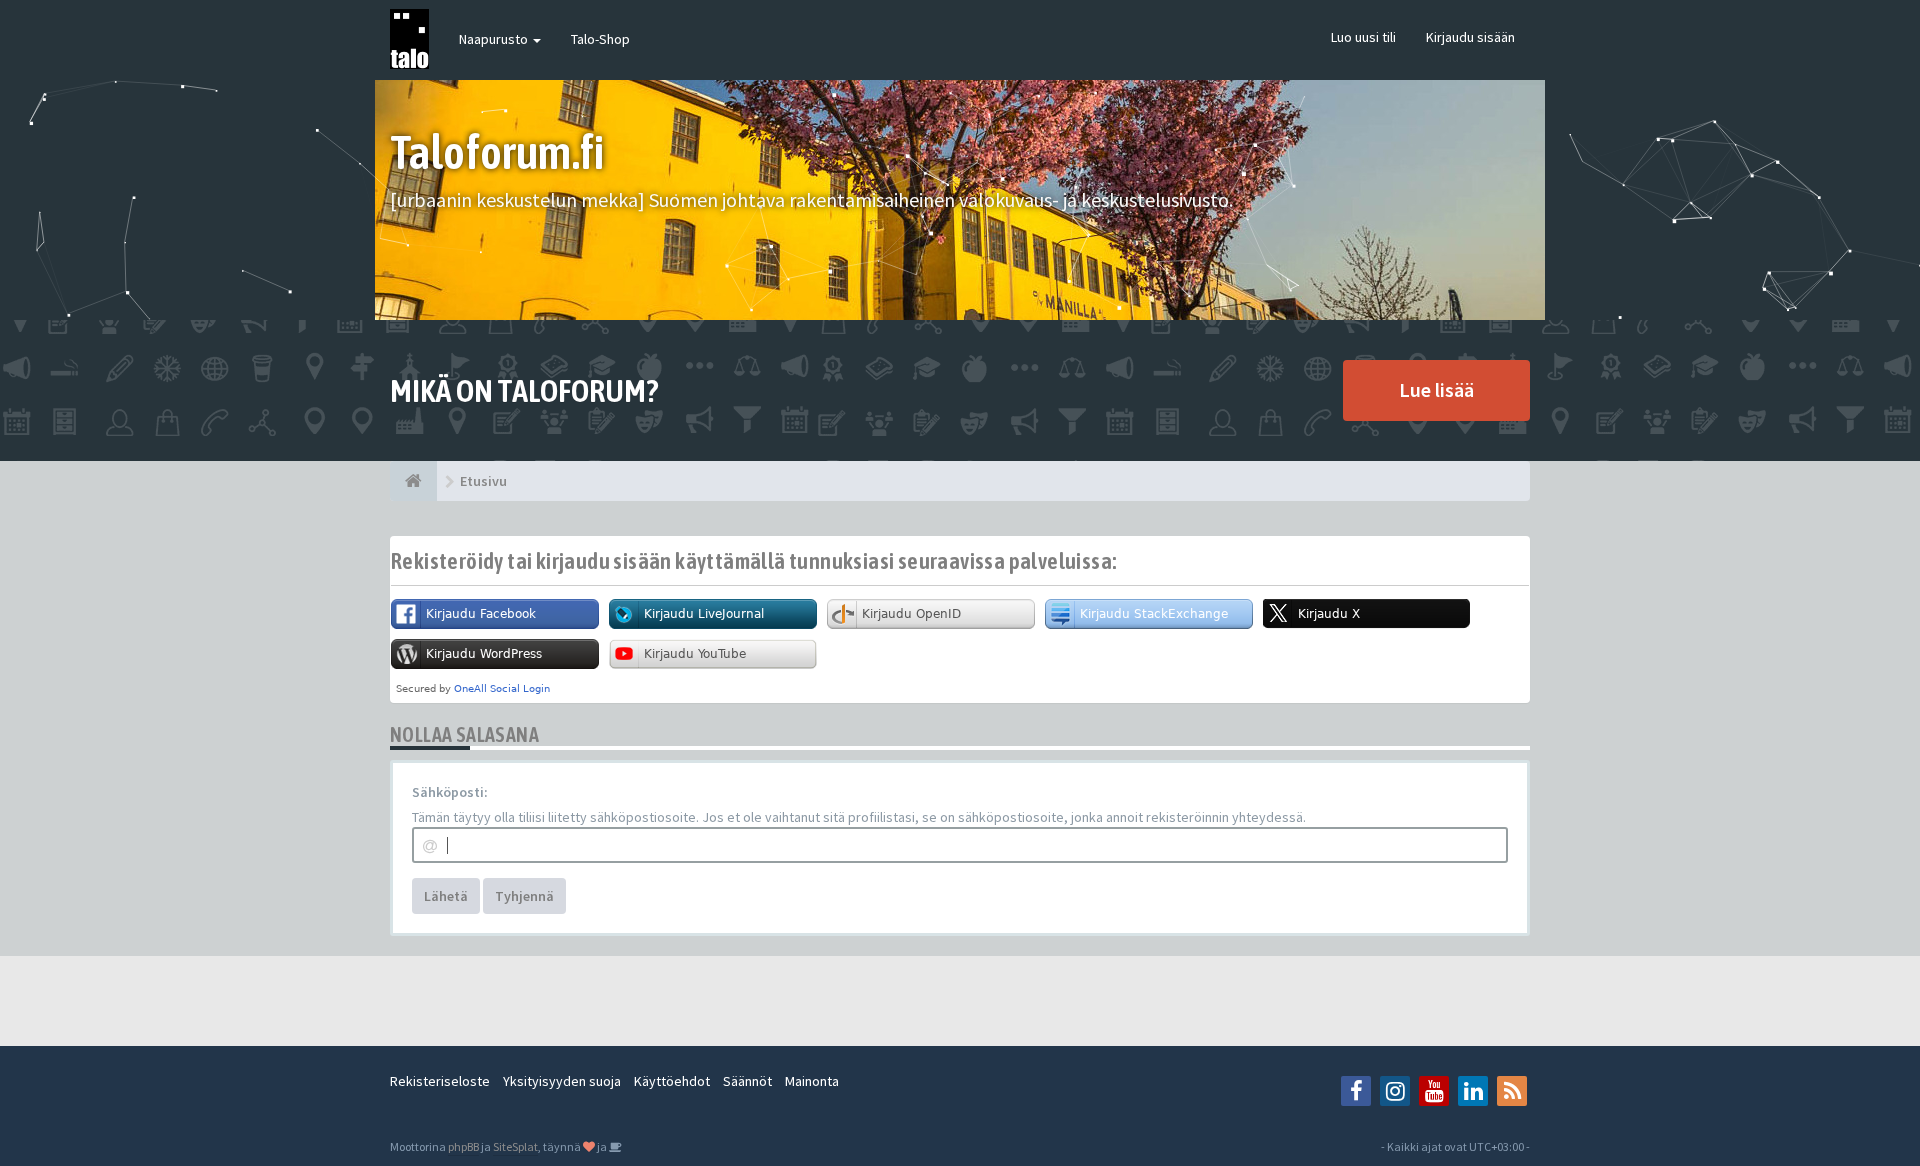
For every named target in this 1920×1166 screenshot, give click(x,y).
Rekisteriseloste (440, 1081)
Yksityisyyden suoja (562, 1081)
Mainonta (812, 1081)
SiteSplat (515, 1146)
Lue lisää (1436, 389)
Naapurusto (495, 39)
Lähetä (446, 896)
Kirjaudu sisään (1470, 37)
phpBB (463, 1146)
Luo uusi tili (1363, 37)
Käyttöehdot (672, 1081)
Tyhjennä (524, 896)
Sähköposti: (450, 792)
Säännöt (747, 1081)
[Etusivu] (413, 481)
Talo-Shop (600, 39)
